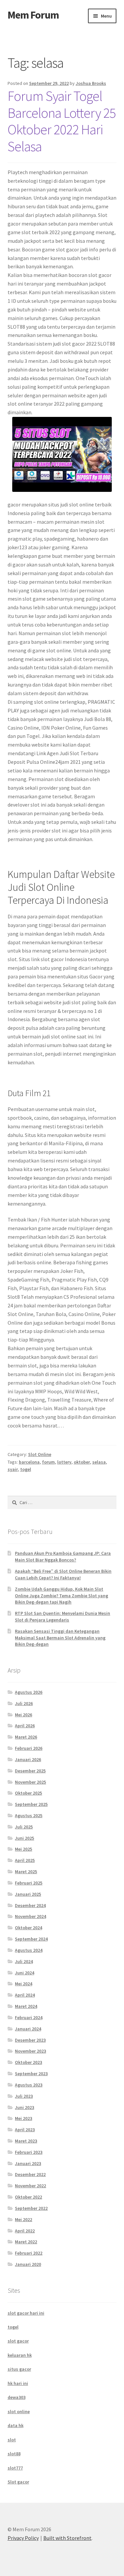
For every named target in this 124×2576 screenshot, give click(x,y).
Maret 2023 (26, 2141)
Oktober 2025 (28, 1793)
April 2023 (25, 2130)
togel (26, 1469)
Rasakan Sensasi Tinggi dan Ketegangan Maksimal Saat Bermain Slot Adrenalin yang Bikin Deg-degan (60, 1638)
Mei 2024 (23, 1984)
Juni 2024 (24, 1973)
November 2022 (30, 2186)
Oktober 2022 (28, 2197)
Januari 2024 (28, 2029)
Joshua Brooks (91, 83)
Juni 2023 (24, 2107)
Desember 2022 (30, 2174)
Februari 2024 (29, 2017)
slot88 (14, 2454)
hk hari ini (18, 2383)
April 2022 (25, 2231)
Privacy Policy (23, 2538)
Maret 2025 (26, 1872)
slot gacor (18, 2341)
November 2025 (30, 1782)
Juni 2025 (24, 1838)
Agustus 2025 (29, 1816)
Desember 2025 (30, 1771)
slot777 (15, 2468)
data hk (16, 2425)
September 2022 (31, 2208)
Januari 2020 (28, 2264)
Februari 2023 (29, 2152)
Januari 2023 (28, 2163)
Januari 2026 (28, 1759)
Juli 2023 (24, 2096)
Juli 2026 (24, 1703)
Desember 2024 (30, 1905)
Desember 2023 (30, 2040)
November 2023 (30, 2051)
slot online (19, 2411)
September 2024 (31, 1939)
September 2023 (31, 2074)
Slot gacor (18, 2482)
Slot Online (40, 1454)
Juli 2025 (24, 1827)
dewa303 (17, 2397)
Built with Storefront (67, 2538)
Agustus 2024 (29, 1950)
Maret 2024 (26, 2006)
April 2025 (25, 1860)
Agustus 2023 (29, 2085)
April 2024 (25, 1995)
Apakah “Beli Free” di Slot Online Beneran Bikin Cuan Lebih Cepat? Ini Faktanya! (63, 1574)
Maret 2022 (26, 2242)
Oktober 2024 (28, 1928)
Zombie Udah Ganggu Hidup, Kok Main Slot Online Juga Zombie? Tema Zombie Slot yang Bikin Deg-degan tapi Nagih (62, 1596)
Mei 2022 (23, 2219)
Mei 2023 (23, 2118)
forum (48, 1462)
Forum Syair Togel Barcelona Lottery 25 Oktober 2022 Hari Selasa (62, 121)
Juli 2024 (24, 1961)
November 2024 (30, 1916)
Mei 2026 (23, 1715)
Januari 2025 (28, 1894)
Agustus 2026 (29, 1692)
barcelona (29, 1462)
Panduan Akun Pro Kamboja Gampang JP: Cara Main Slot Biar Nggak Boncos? (63, 1556)
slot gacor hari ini (26, 2313)
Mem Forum (33, 15)
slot (12, 2440)
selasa (99, 1462)
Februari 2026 (29, 1748)
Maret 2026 (26, 1737)
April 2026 (25, 1726)
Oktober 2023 (28, 2062)
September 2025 (31, 1804)
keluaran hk (20, 2355)
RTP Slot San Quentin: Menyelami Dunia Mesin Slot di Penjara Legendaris (62, 1617)
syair (13, 1469)
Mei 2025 (23, 1849)
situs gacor (19, 2369)
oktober (82, 1462)
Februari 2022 (29, 2253)
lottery (64, 1462)
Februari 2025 (29, 1883)
